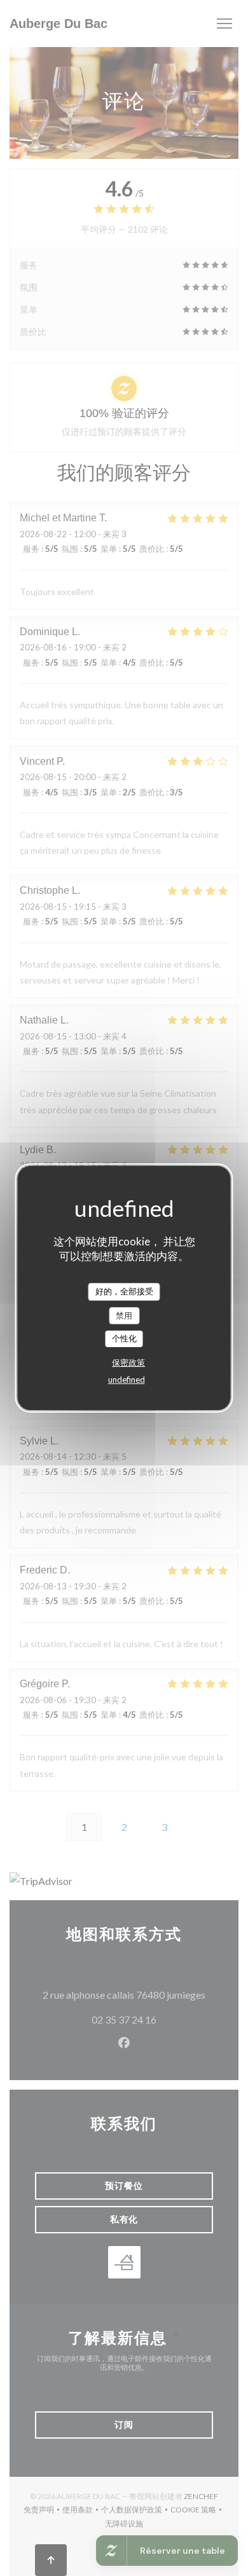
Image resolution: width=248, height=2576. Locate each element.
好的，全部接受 (124, 1291)
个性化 (124, 1338)
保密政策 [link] (128, 1362)
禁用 (124, 1315)
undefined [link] (127, 1380)
